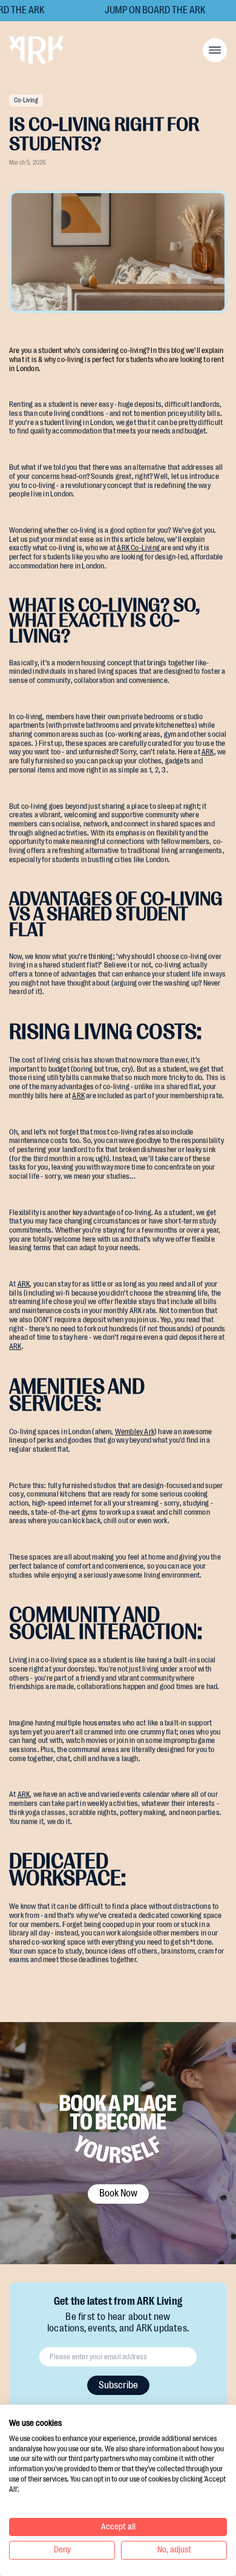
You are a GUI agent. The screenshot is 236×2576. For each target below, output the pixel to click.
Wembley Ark (135, 1432)
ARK (208, 752)
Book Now (118, 2193)
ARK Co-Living (139, 548)
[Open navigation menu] (215, 50)
